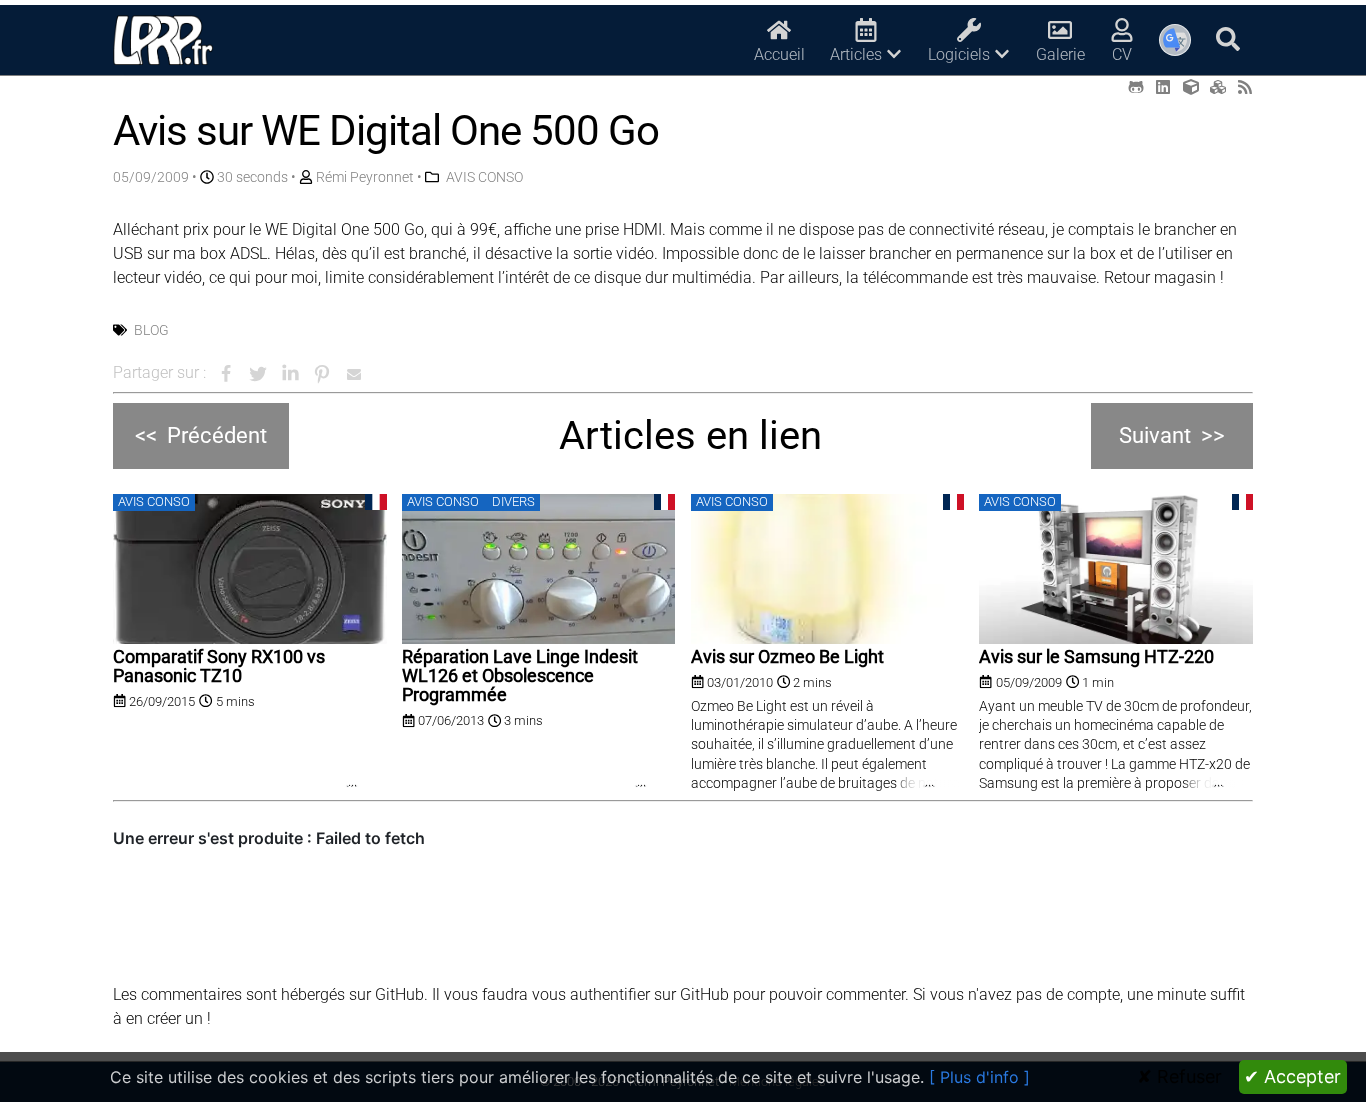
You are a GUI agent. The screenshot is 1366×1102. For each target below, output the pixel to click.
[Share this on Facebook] (226, 374)
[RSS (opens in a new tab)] (1245, 87)
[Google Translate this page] (1175, 40)
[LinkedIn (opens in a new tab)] (1163, 87)
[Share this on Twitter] (258, 374)
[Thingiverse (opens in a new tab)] (1191, 87)
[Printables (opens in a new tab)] (1218, 87)
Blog (151, 330)
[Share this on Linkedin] (290, 374)
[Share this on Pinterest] (322, 374)
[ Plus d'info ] (979, 1077)
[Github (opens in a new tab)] (1136, 87)
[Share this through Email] (354, 374)
